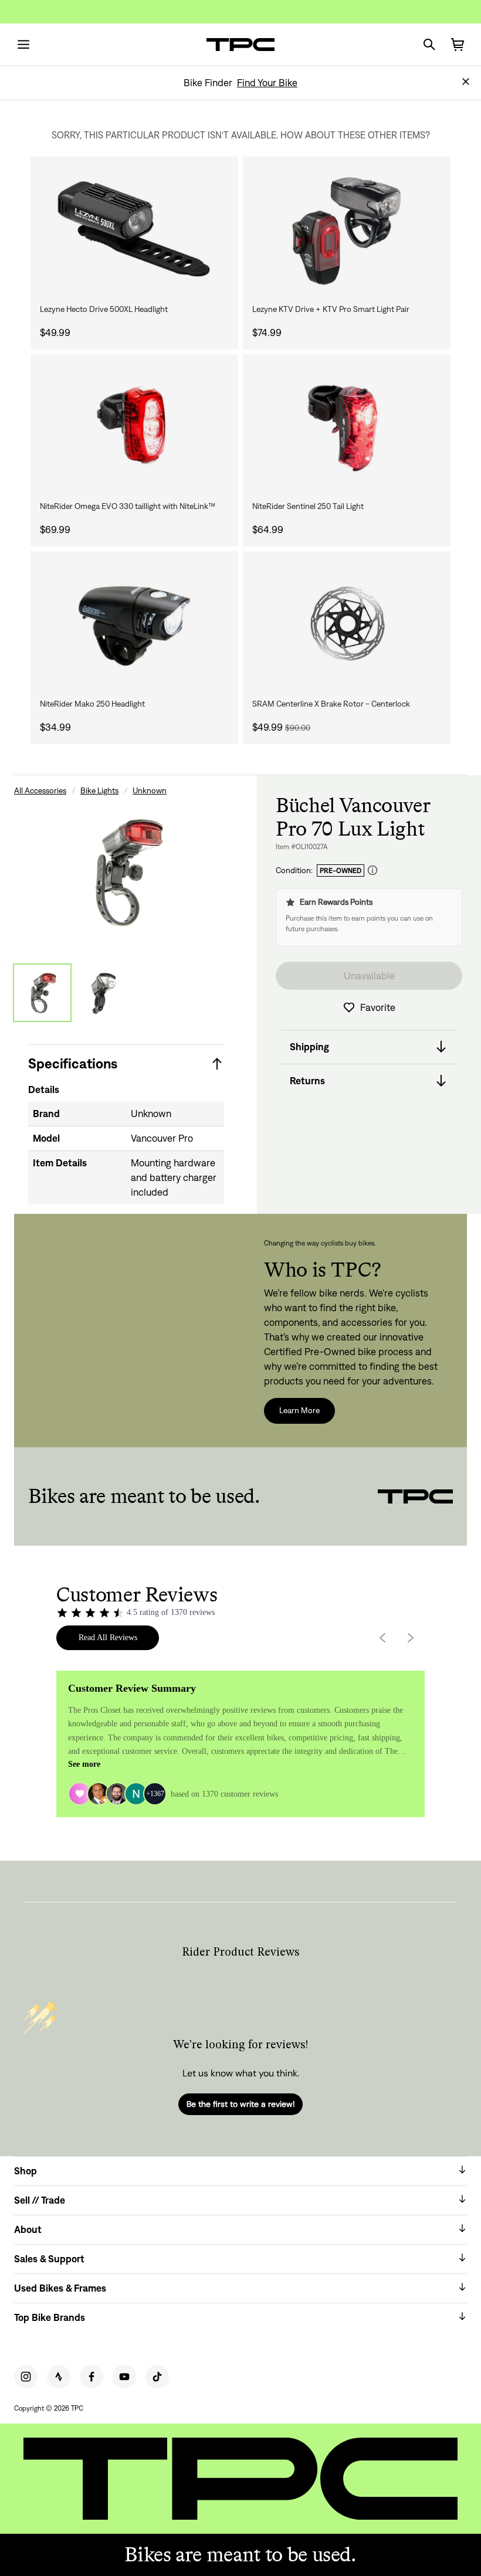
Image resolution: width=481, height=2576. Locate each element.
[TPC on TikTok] (157, 2377)
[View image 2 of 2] (103, 993)
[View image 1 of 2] (42, 993)
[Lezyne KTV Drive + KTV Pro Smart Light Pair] (347, 229)
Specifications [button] (73, 1063)
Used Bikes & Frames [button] (60, 2288)
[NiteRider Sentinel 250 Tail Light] (347, 427)
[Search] (429, 45)
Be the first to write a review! (240, 2104)
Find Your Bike (267, 83)
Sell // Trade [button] (40, 2200)
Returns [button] (307, 1081)
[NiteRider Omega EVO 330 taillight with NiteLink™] (134, 427)
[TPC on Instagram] (26, 2377)
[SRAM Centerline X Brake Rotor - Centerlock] (347, 624)
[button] (466, 82)
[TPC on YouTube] (124, 2377)
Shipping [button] (309, 1047)
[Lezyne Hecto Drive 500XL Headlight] (134, 229)
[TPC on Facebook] (92, 2377)
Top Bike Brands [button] (50, 2317)
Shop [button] (26, 2171)
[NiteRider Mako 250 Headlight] (134, 624)
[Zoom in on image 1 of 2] (126, 872)
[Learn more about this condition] (372, 870)
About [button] (28, 2229)
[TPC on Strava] (59, 2377)
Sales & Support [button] (49, 2259)
